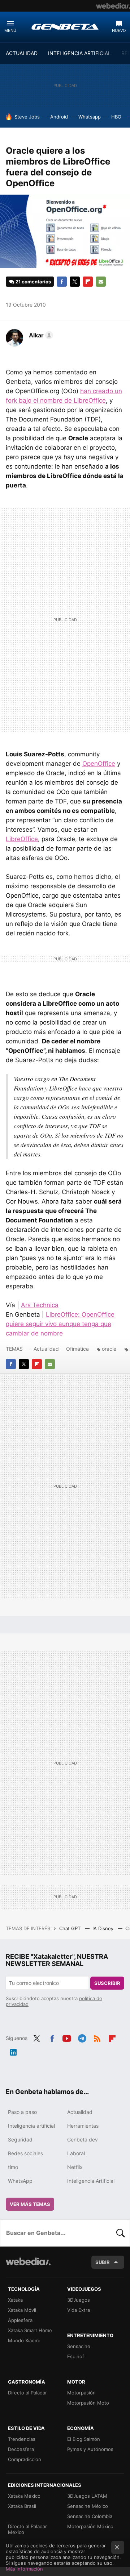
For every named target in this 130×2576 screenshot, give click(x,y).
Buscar (121, 2233)
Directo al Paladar (27, 2393)
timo (13, 2167)
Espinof (76, 2356)
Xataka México (24, 2496)
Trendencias (22, 2439)
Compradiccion (25, 2459)
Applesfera (20, 2320)
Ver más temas (30, 2204)
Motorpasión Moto (88, 2403)
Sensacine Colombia (90, 2516)
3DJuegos (79, 2300)
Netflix (75, 2167)
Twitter (75, 282)
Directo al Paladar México (27, 2529)
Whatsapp (90, 117)
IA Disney (104, 1928)
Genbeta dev (83, 2139)
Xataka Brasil (22, 2506)
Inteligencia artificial (31, 2126)
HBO (116, 117)
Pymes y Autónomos (90, 2449)
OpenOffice (99, 764)
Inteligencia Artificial (91, 2181)
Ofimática (77, 1349)
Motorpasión (81, 2393)
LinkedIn (13, 2051)
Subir (103, 2262)
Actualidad (46, 1349)
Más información (24, 2569)
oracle (109, 1349)
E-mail (101, 282)
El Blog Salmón (84, 2439)
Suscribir (107, 1983)
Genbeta (65, 26)
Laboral (76, 2153)
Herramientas (83, 2126)
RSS (97, 2037)
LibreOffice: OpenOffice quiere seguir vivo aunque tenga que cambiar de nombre (60, 1324)
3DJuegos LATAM (87, 2496)
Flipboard (88, 282)
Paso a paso (22, 2112)
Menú (10, 30)
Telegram (82, 2037)
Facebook (62, 282)
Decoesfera (21, 2449)
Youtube (67, 2037)
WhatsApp (20, 2181)
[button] (40, 335)
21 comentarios (33, 282)
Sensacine (79, 2346)
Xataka (15, 2300)
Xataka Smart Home (30, 2330)
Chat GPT (71, 1928)
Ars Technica (40, 1305)
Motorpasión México (90, 2526)
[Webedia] (113, 6)
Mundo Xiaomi (24, 2340)
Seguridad (20, 2139)
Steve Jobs (27, 117)
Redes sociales (25, 2153)
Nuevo (119, 30)
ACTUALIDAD (22, 53)
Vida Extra (79, 2310)
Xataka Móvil (22, 2310)
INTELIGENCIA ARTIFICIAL (79, 53)
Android (59, 117)
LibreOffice (22, 839)
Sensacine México (88, 2506)
